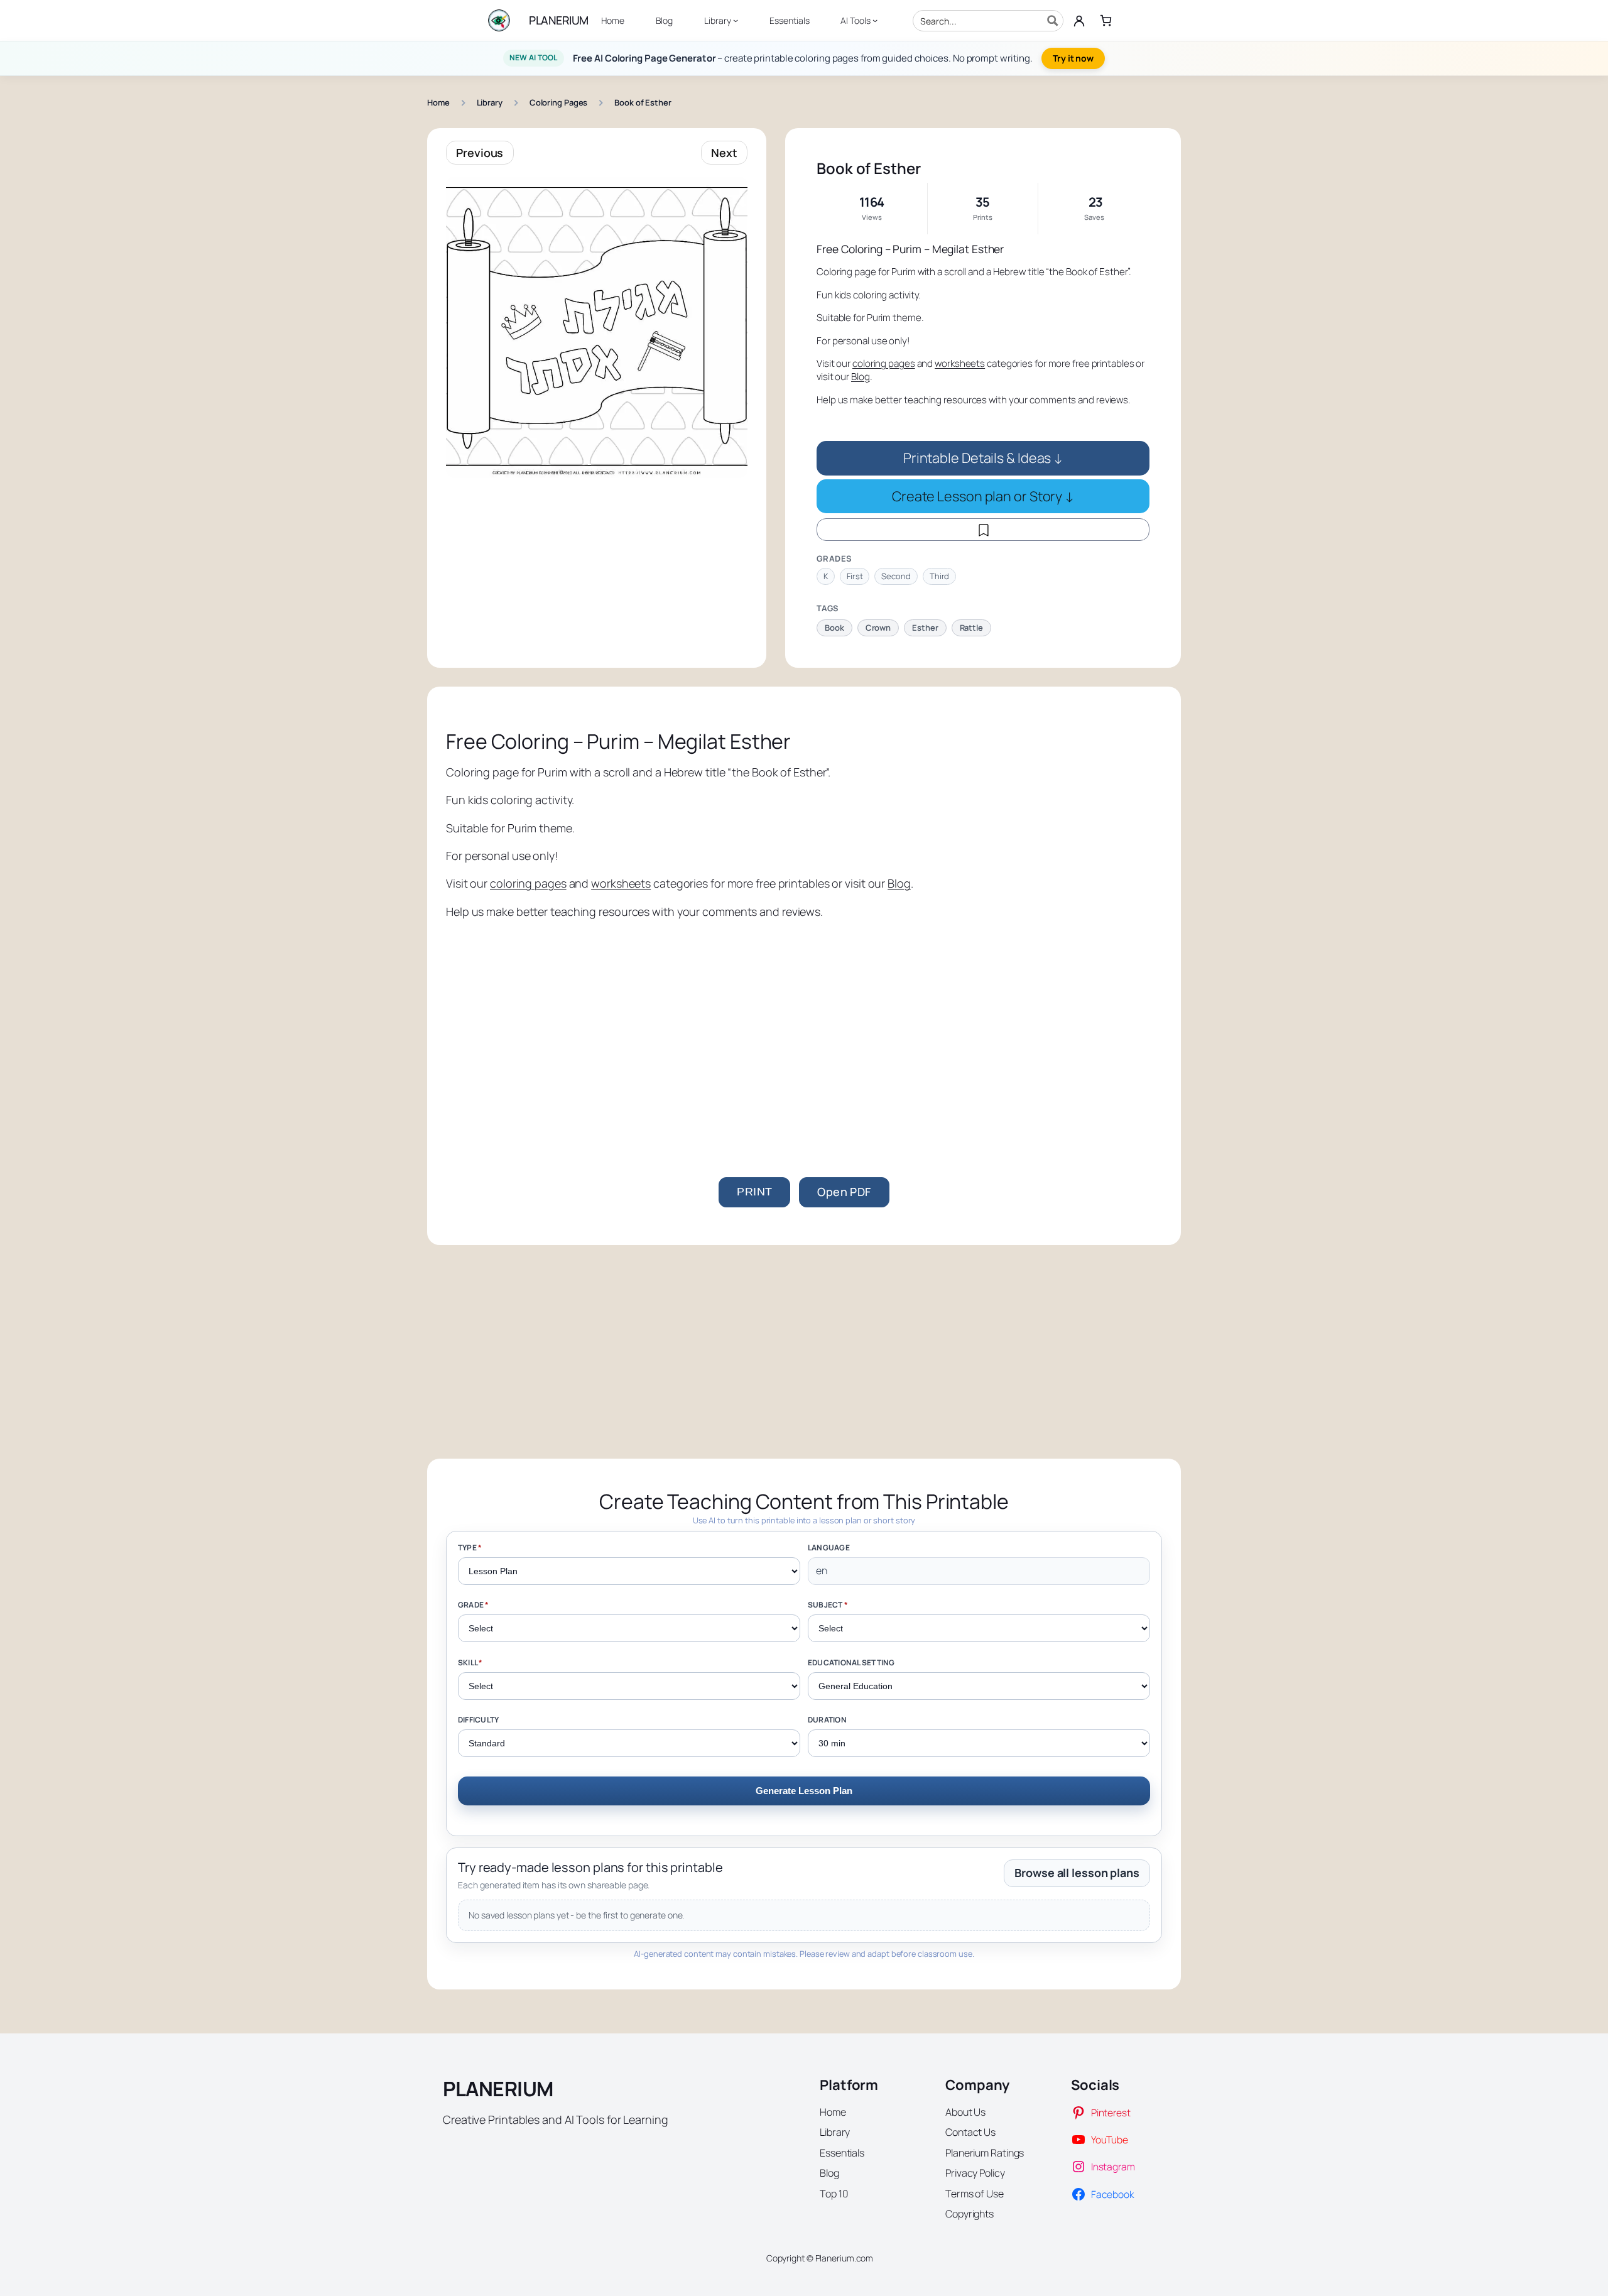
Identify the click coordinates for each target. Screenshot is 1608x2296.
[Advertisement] (804, 1026)
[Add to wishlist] (983, 530)
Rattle (971, 628)
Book (834, 628)
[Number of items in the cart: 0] (1106, 20)
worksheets (960, 363)
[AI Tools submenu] (875, 20)
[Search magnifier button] (1053, 21)
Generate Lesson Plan (804, 1791)
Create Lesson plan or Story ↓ (983, 496)
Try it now (1073, 58)
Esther (925, 628)
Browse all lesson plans (1077, 1873)
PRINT (754, 1192)
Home (438, 102)
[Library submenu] (736, 20)
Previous (480, 153)
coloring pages (884, 363)
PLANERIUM (559, 20)
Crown (878, 628)
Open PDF (844, 1192)
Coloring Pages (559, 102)
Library (490, 102)
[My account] (1079, 21)
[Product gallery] (597, 327)
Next (724, 153)
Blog (861, 377)
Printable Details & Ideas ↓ (983, 458)
